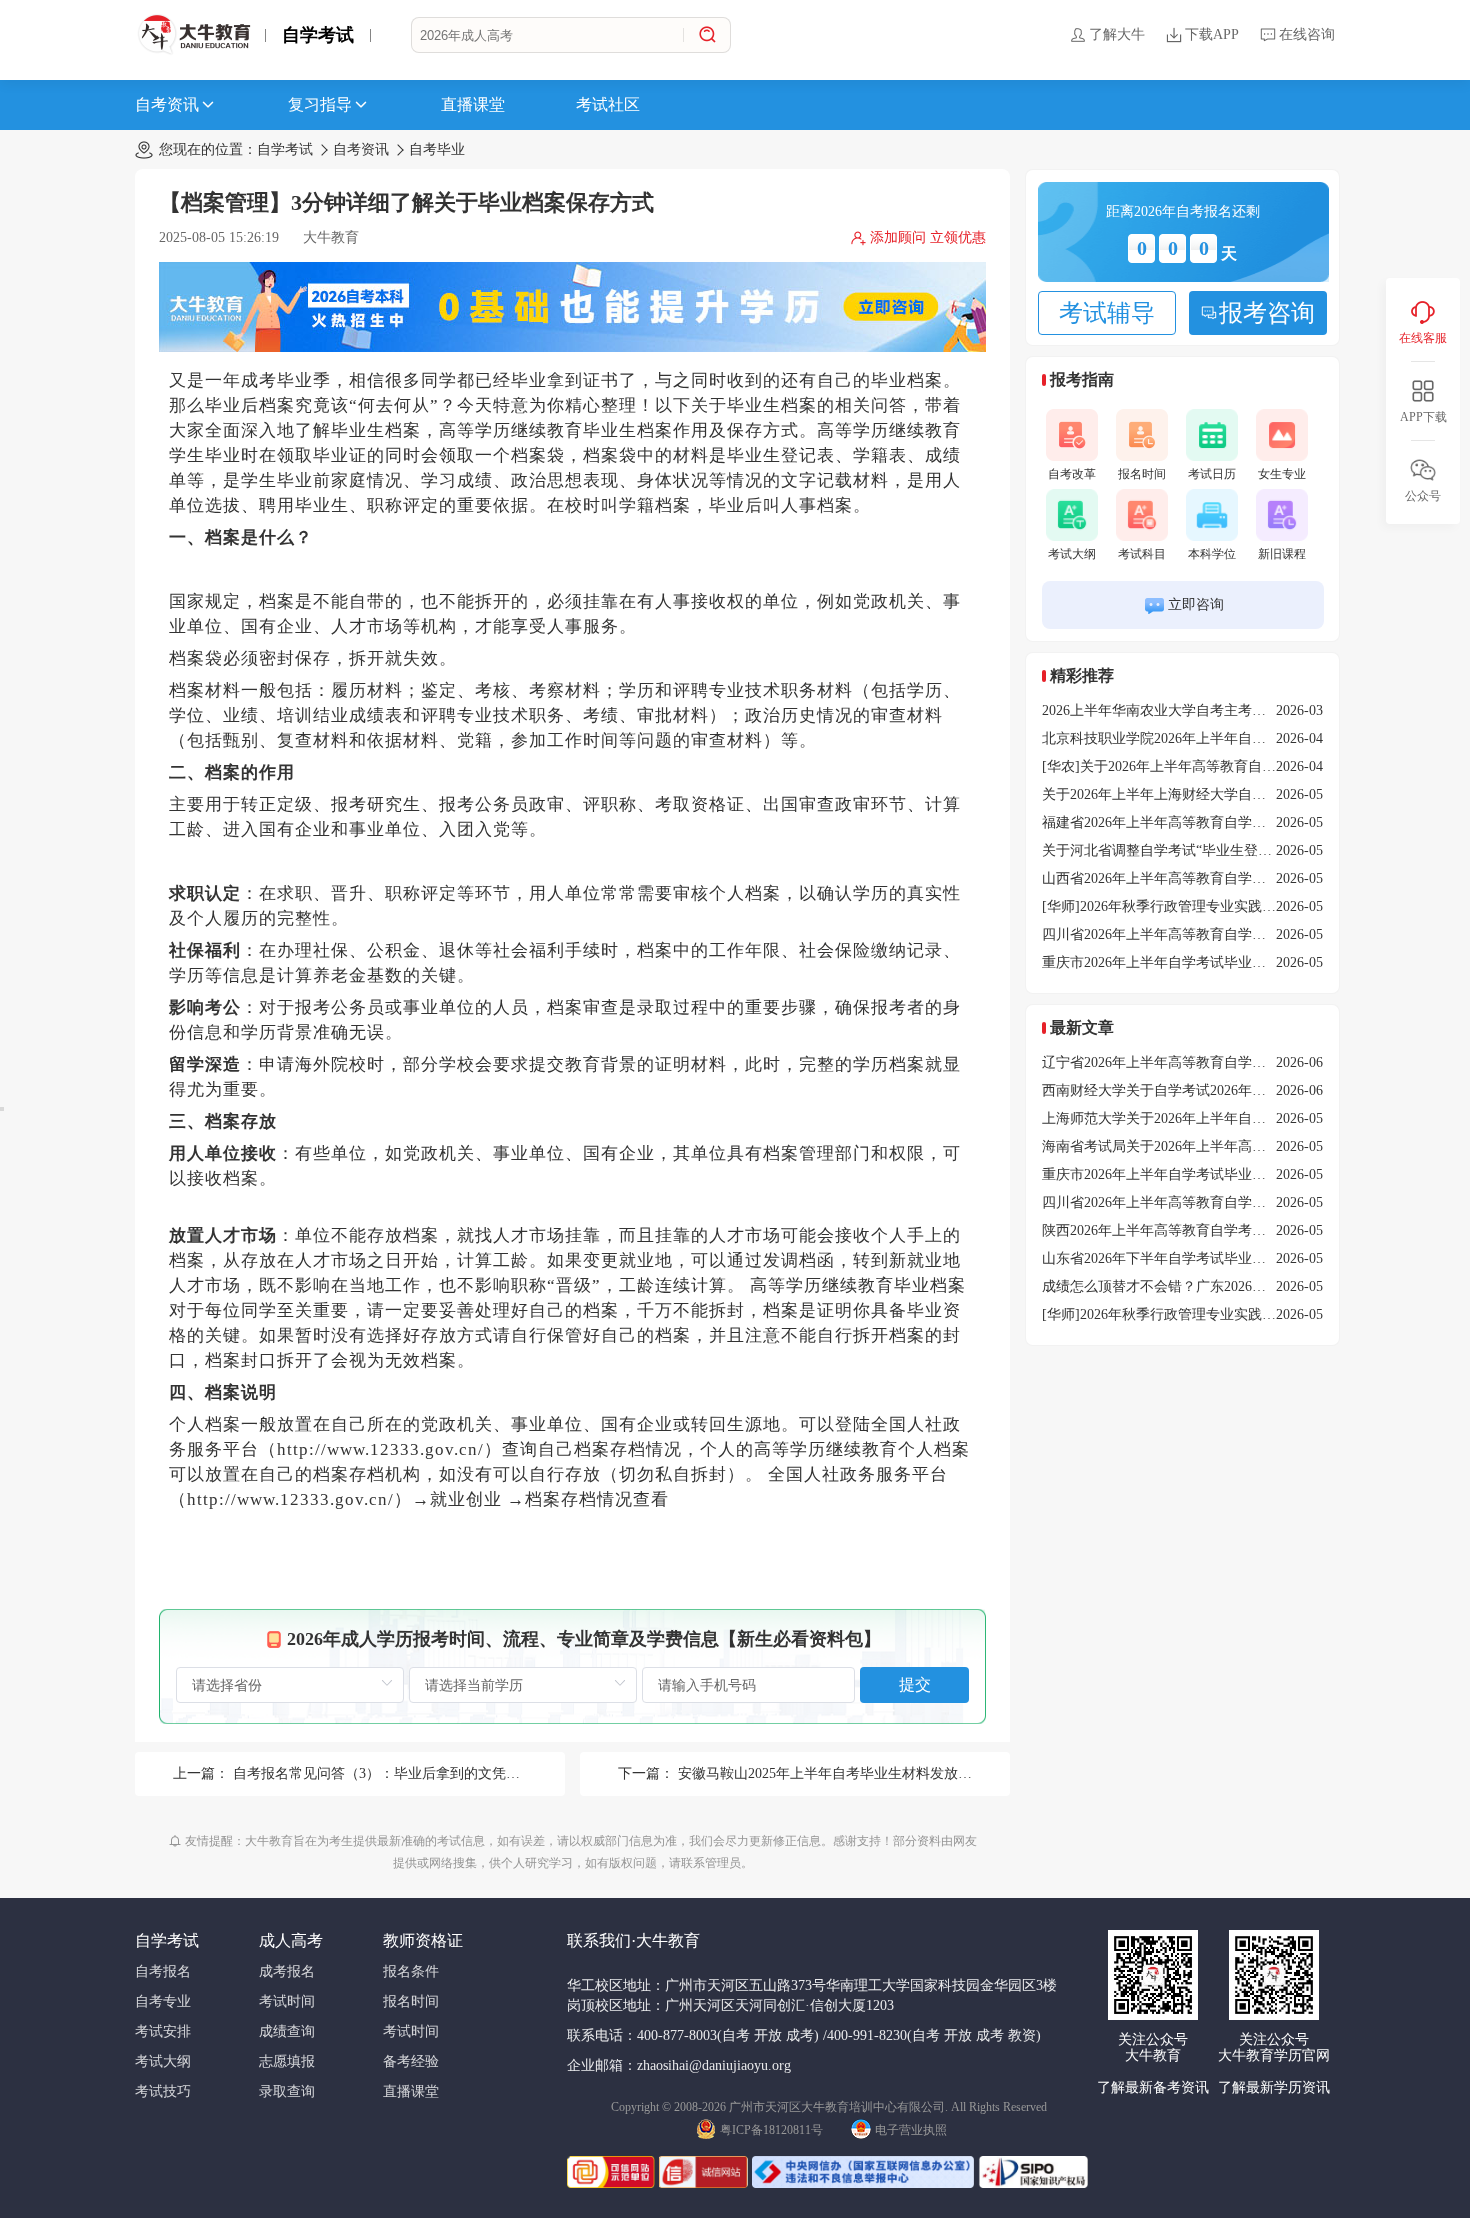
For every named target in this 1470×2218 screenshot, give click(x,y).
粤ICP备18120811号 (771, 2130)
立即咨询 (1196, 604)
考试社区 (608, 104)
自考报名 (163, 1971)
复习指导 (320, 104)
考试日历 (1212, 474)
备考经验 (411, 2061)
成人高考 (291, 1940)
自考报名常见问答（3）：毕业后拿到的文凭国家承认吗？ (411, 1773)
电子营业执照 (911, 2130)
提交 (915, 1684)
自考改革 (1072, 474)
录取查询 (287, 2091)
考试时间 (287, 2001)
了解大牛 (1117, 34)
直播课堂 (473, 104)
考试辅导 (1107, 313)
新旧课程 (1282, 554)
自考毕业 (437, 149)
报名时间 (1142, 474)
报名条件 (411, 1971)
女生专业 (1282, 474)
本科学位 (1212, 554)
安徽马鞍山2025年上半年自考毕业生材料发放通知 (832, 1773)
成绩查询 (287, 2031)
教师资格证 (423, 1940)
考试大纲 (1072, 554)
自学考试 (318, 35)
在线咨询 (1307, 34)
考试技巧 (163, 2091)
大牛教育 (331, 237)
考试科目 (1142, 554)
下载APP (1212, 34)
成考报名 (287, 1971)
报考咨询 (1267, 313)
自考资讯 (167, 104)
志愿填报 (287, 2061)
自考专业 (163, 2001)
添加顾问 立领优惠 (928, 237)
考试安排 (163, 2031)
